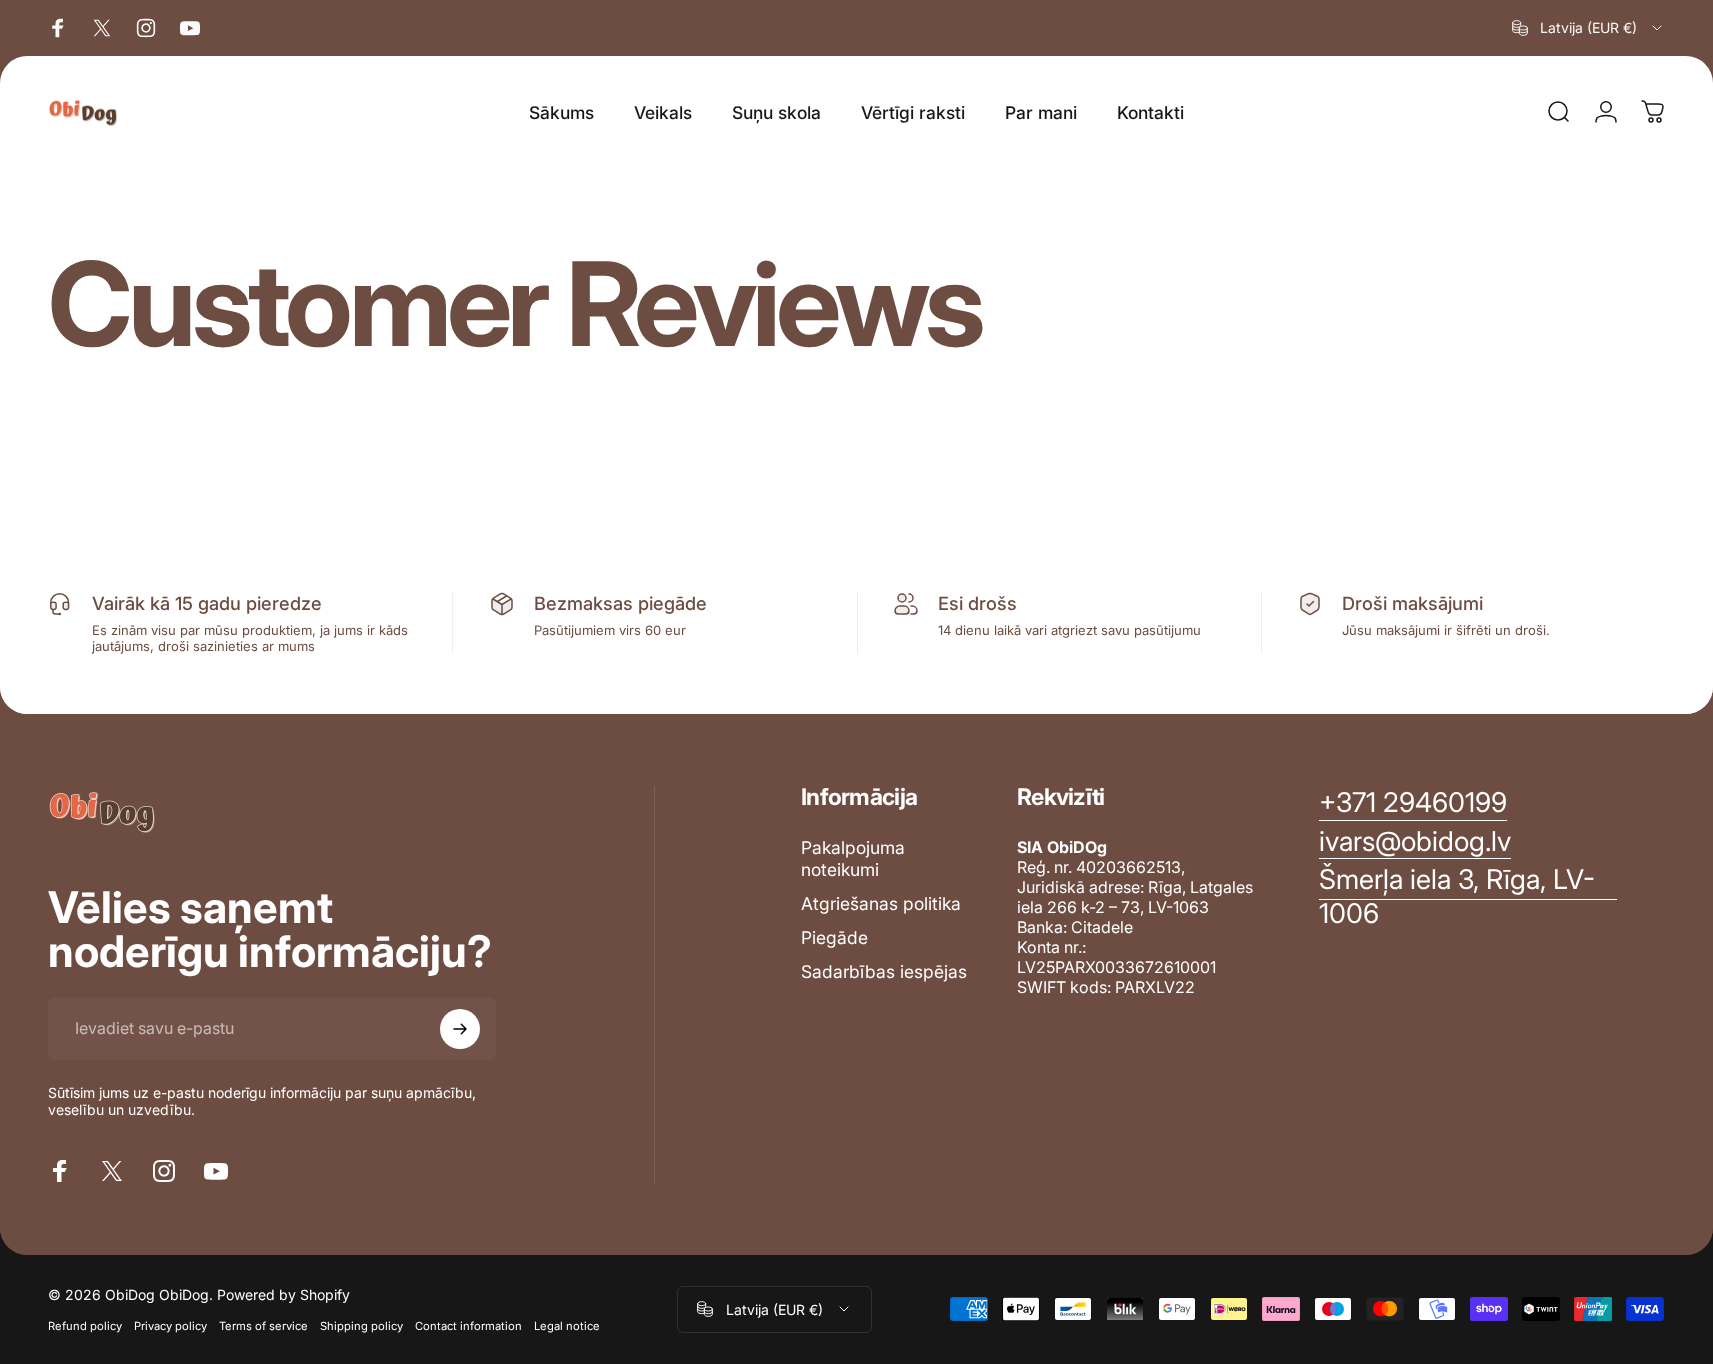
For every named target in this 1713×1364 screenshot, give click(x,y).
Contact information (468, 1326)
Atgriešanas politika (881, 903)
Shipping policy (361, 1326)
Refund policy (85, 1326)
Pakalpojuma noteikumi (853, 858)
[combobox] (1588, 28)
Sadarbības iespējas (884, 971)
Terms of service (263, 1326)
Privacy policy (170, 1326)
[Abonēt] (460, 1029)
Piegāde (834, 937)
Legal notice (567, 1326)
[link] (1468, 897)
